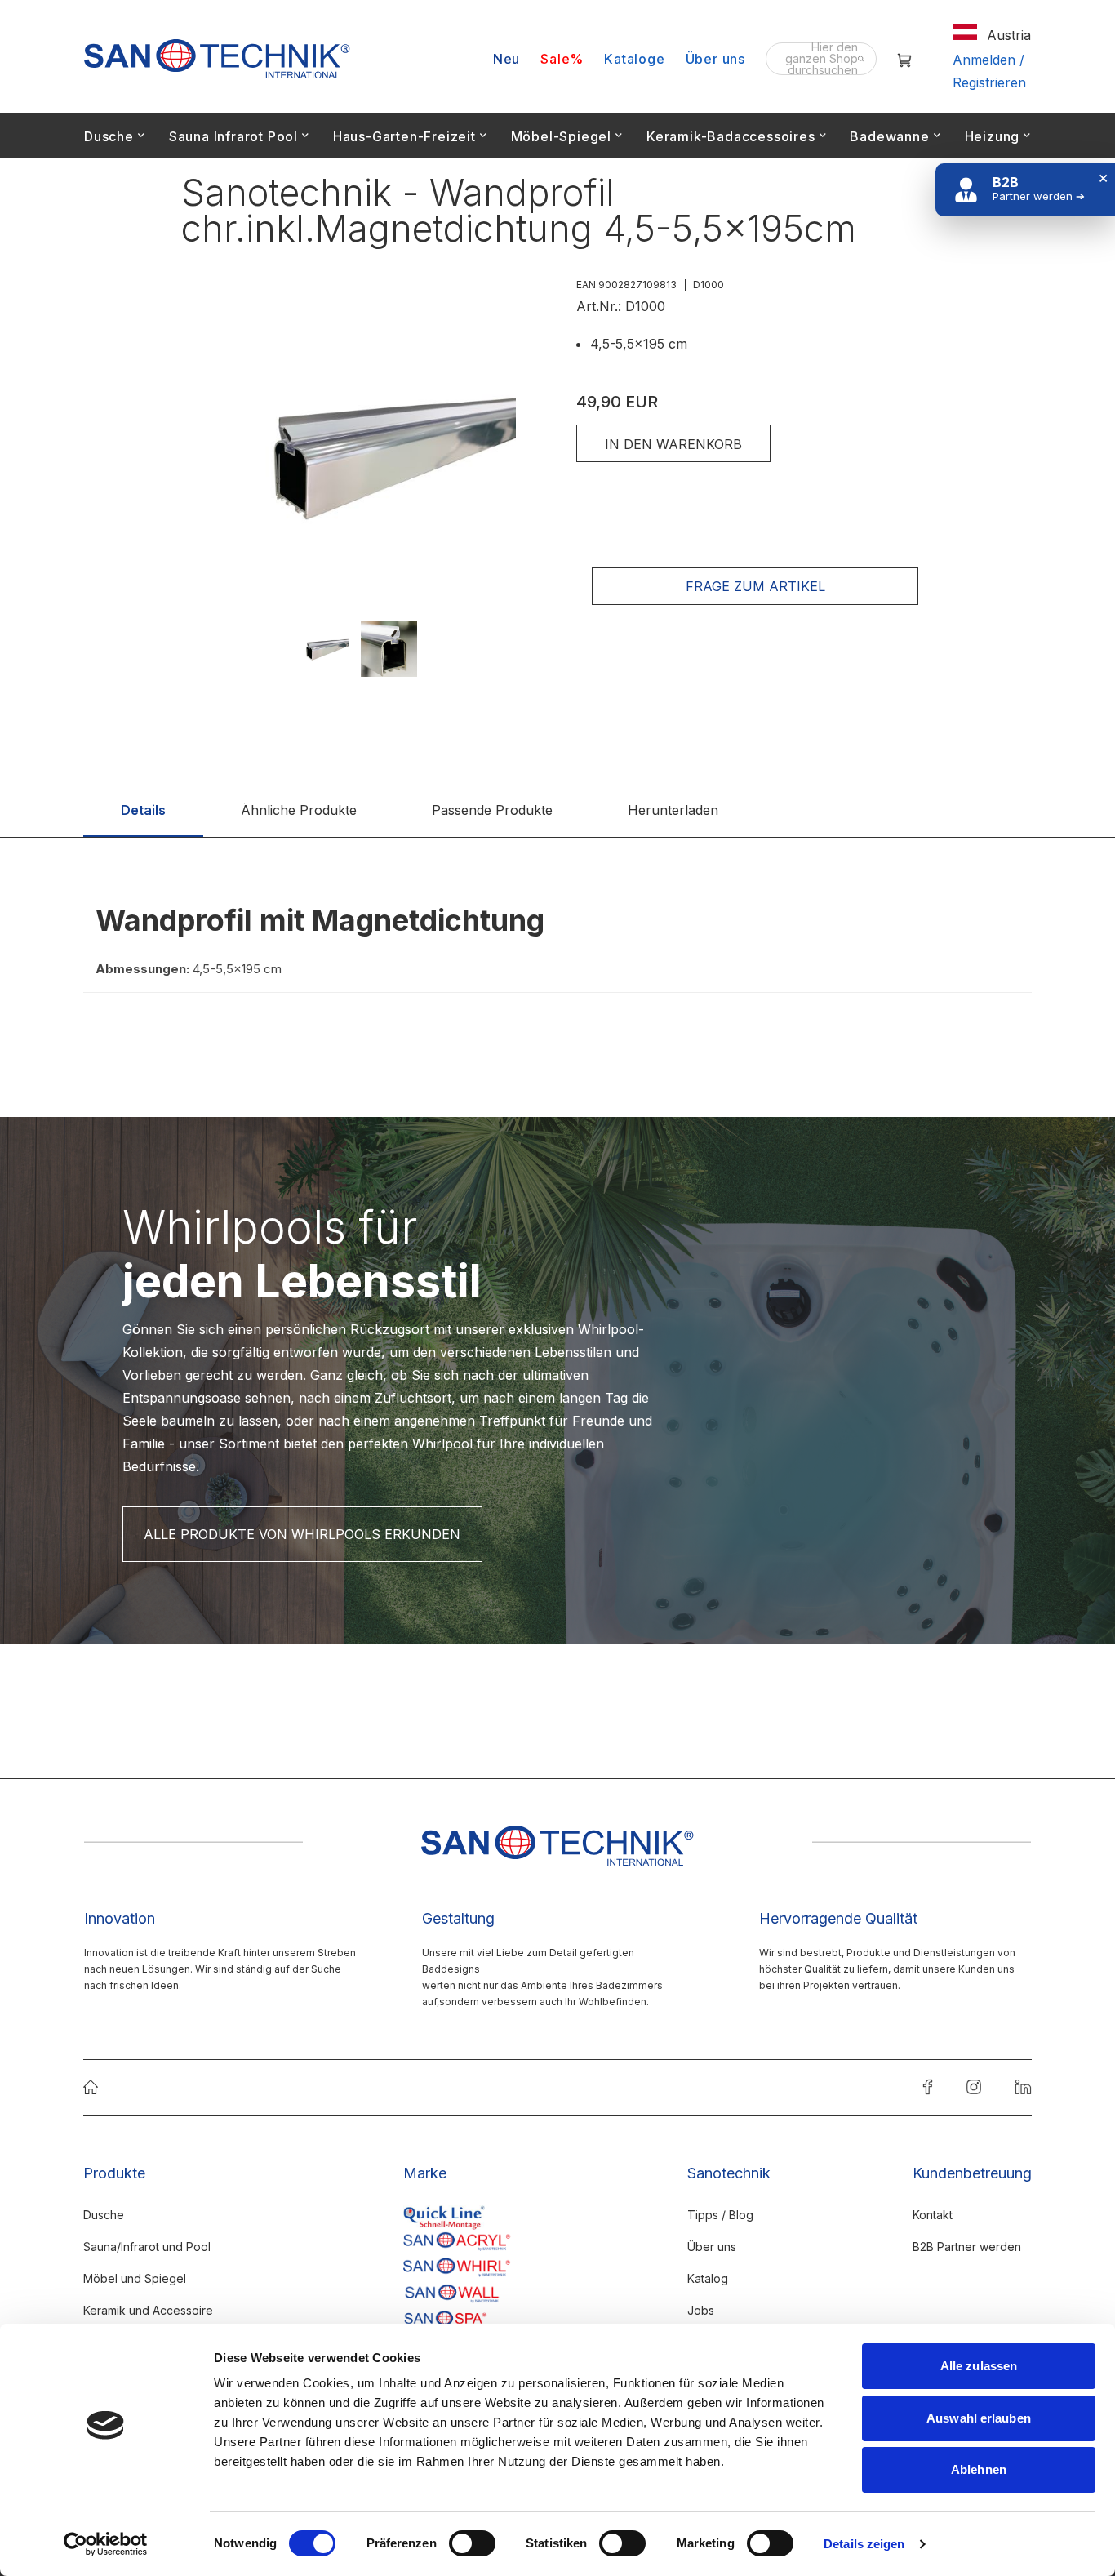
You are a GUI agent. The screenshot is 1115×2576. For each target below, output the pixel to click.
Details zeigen (864, 2544)
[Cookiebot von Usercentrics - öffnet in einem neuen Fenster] (106, 2544)
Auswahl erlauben (979, 2418)
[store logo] (217, 59)
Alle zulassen (979, 2366)
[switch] (472, 2545)
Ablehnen (979, 2469)
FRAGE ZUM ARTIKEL (755, 586)
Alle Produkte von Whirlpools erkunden (302, 1534)
